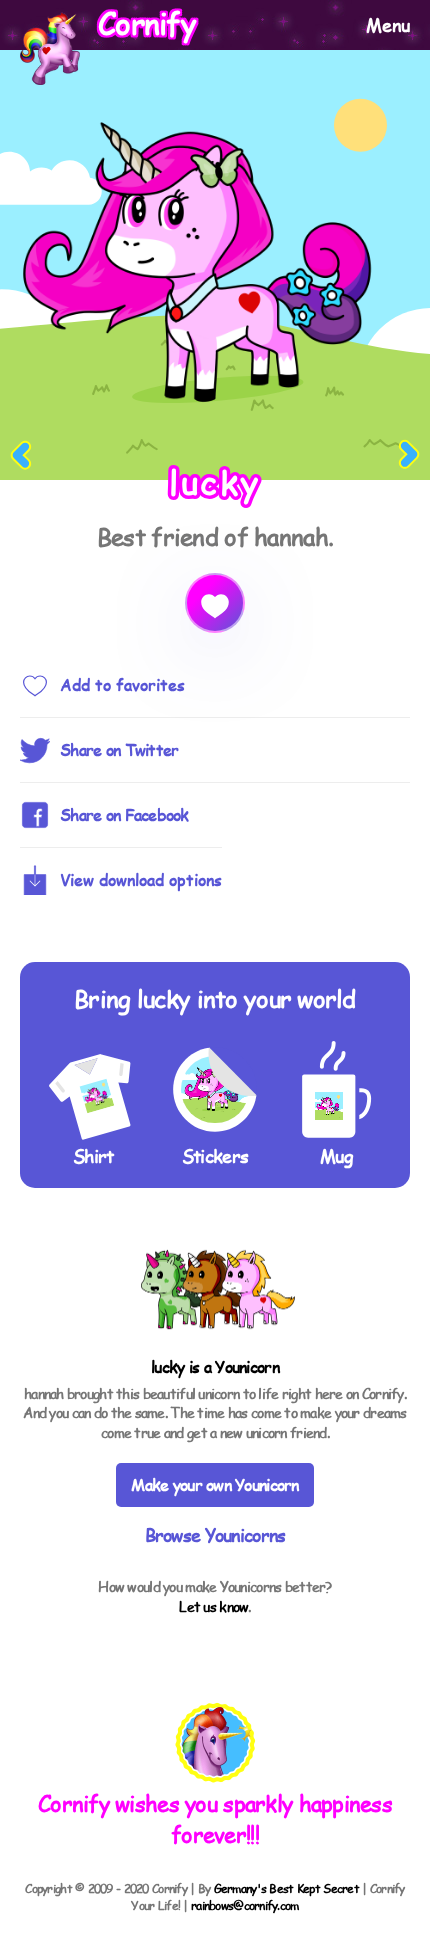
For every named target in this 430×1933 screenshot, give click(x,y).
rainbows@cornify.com (245, 1905)
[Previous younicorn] (21, 455)
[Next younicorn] (409, 455)
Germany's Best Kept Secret (286, 1888)
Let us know (213, 1606)
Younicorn (247, 1366)
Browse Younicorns (215, 1534)
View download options (141, 879)
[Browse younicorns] (215, 1343)
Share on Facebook (124, 814)
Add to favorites (122, 684)
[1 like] (215, 603)
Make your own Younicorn (214, 1484)
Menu (388, 24)
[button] (215, 1745)
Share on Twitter (119, 749)
